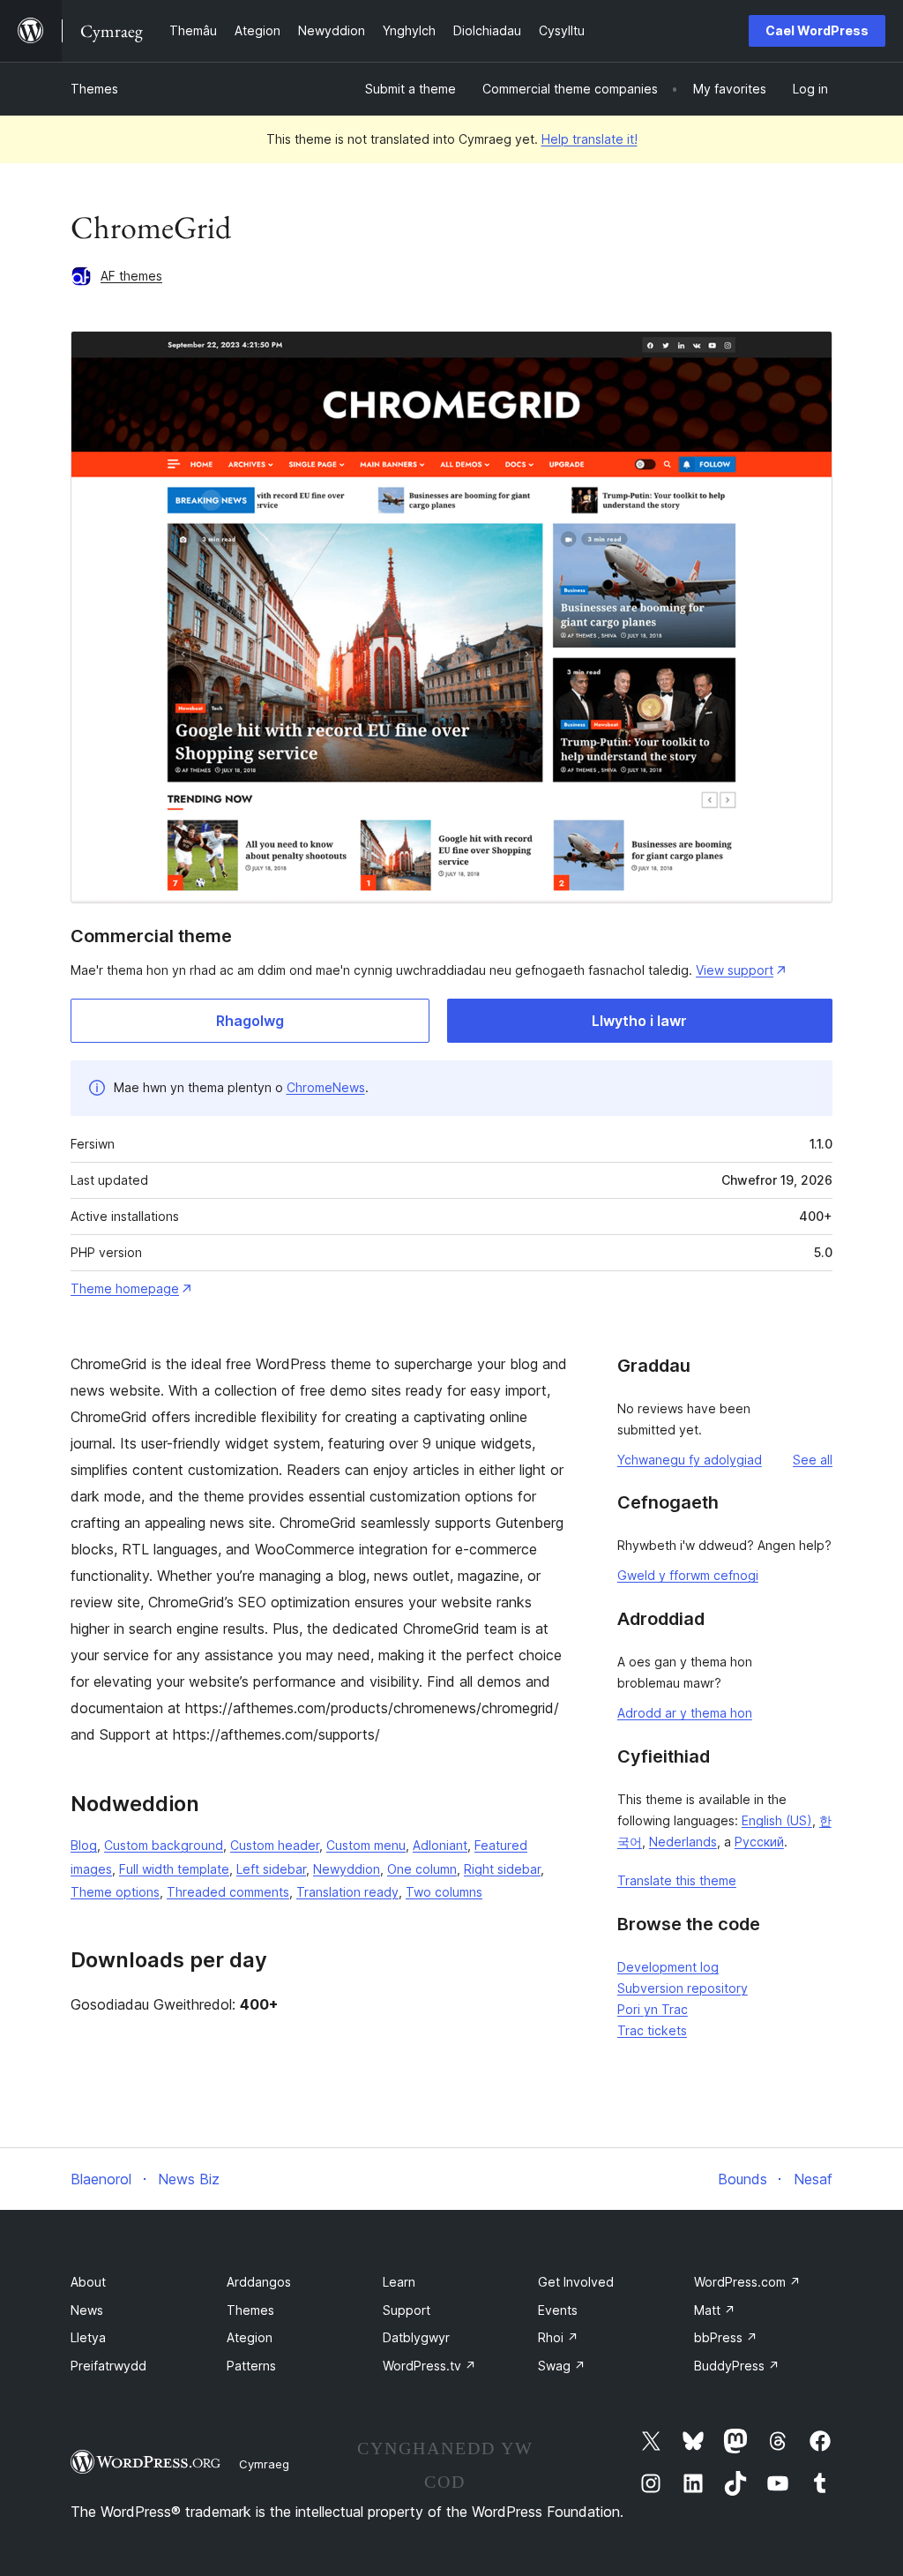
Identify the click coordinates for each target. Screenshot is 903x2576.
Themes (94, 89)
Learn (399, 2282)
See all (813, 1460)
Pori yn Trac (653, 2009)
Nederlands (683, 1842)
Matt (715, 2310)
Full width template (174, 1869)
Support (407, 2310)
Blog (84, 1845)
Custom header (275, 1845)
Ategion (250, 2337)
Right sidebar (502, 1869)
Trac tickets (652, 2030)
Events (558, 2310)
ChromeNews (326, 1087)
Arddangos (259, 2282)
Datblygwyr (416, 2337)
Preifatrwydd (108, 2366)
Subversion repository (683, 1988)
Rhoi (558, 2337)
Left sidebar (271, 1869)
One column (422, 1869)
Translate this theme (677, 1880)
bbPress (726, 2337)
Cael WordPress (817, 30)
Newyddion (347, 1869)
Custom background (164, 1845)
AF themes (131, 276)
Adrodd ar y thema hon (685, 1713)
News (87, 2310)
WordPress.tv (429, 2366)
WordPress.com (747, 2282)
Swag (562, 2366)
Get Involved (576, 2282)
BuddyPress (737, 2366)
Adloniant (440, 1845)
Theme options (115, 1892)
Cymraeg (264, 2464)
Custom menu (366, 1845)
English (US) (777, 1820)
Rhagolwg (250, 1021)
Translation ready (347, 1892)
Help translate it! (590, 139)
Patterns (251, 2366)
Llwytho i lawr (639, 1021)
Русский (759, 1842)
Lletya (88, 2337)
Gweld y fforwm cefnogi (688, 1575)
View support (735, 970)
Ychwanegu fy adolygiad (690, 1460)
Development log (668, 1967)
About (88, 2282)
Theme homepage (125, 1288)
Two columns (444, 1892)
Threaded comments (228, 1892)
